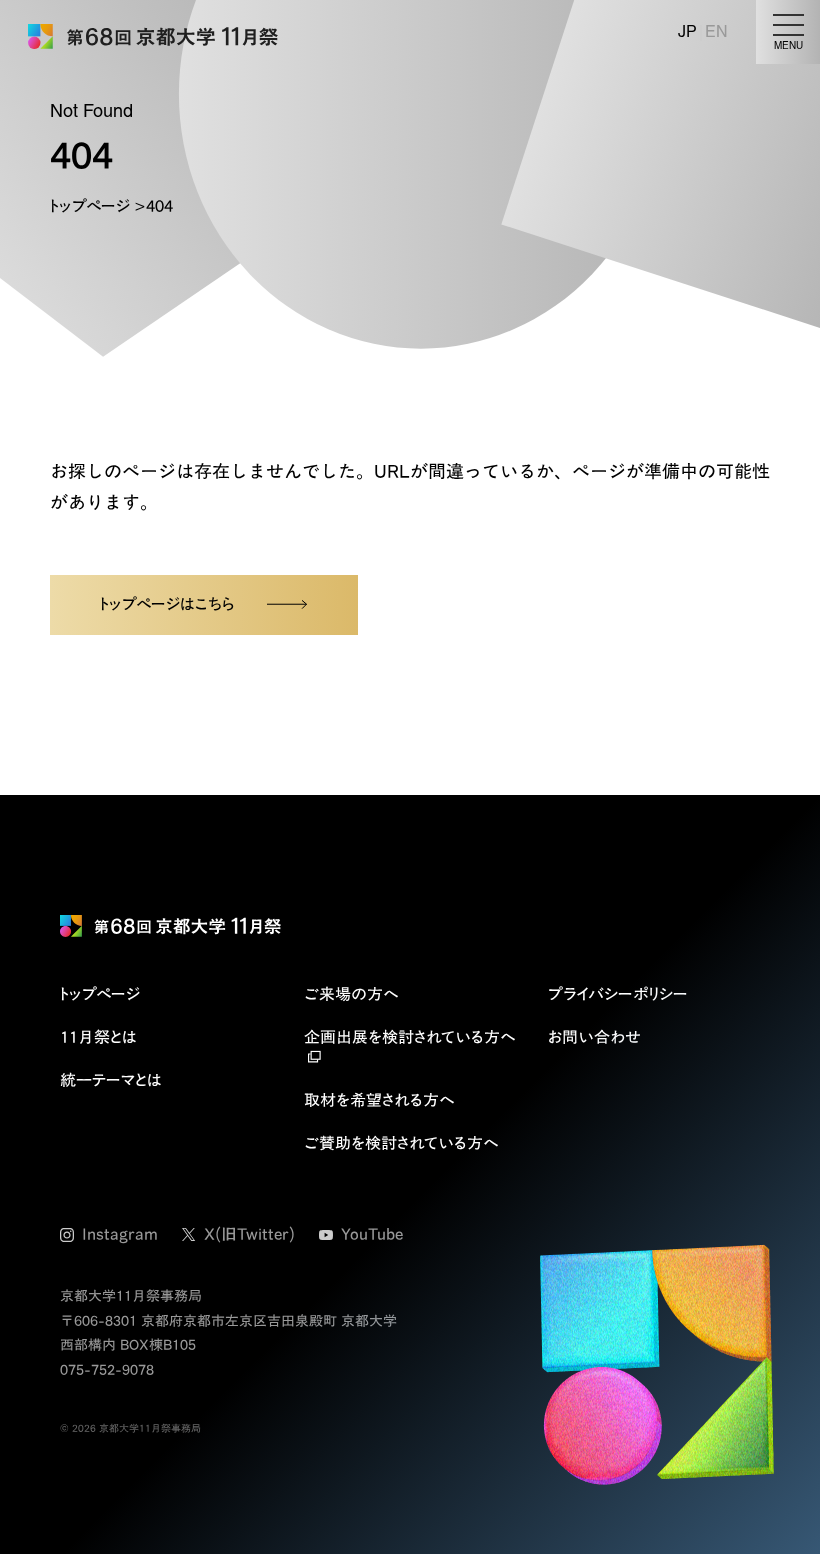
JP (687, 31)
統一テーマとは (111, 1080)
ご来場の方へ (351, 994)
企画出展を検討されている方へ (409, 1037)
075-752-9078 (107, 1370)
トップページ (90, 206)
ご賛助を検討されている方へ (401, 1143)
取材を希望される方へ (379, 1100)
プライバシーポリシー (618, 994)
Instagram (120, 1234)
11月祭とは (98, 1037)
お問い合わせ (594, 1037)
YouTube (372, 1234)
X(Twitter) (249, 1234)
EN (716, 31)
